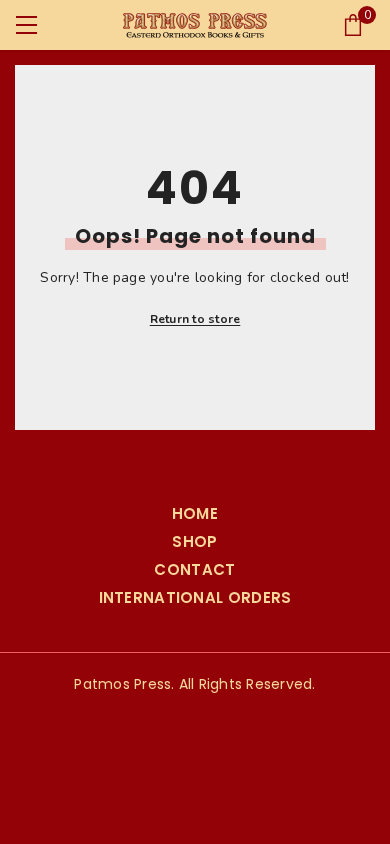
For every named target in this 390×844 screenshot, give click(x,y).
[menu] (26, 25)
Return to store (195, 319)
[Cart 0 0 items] (353, 25)
